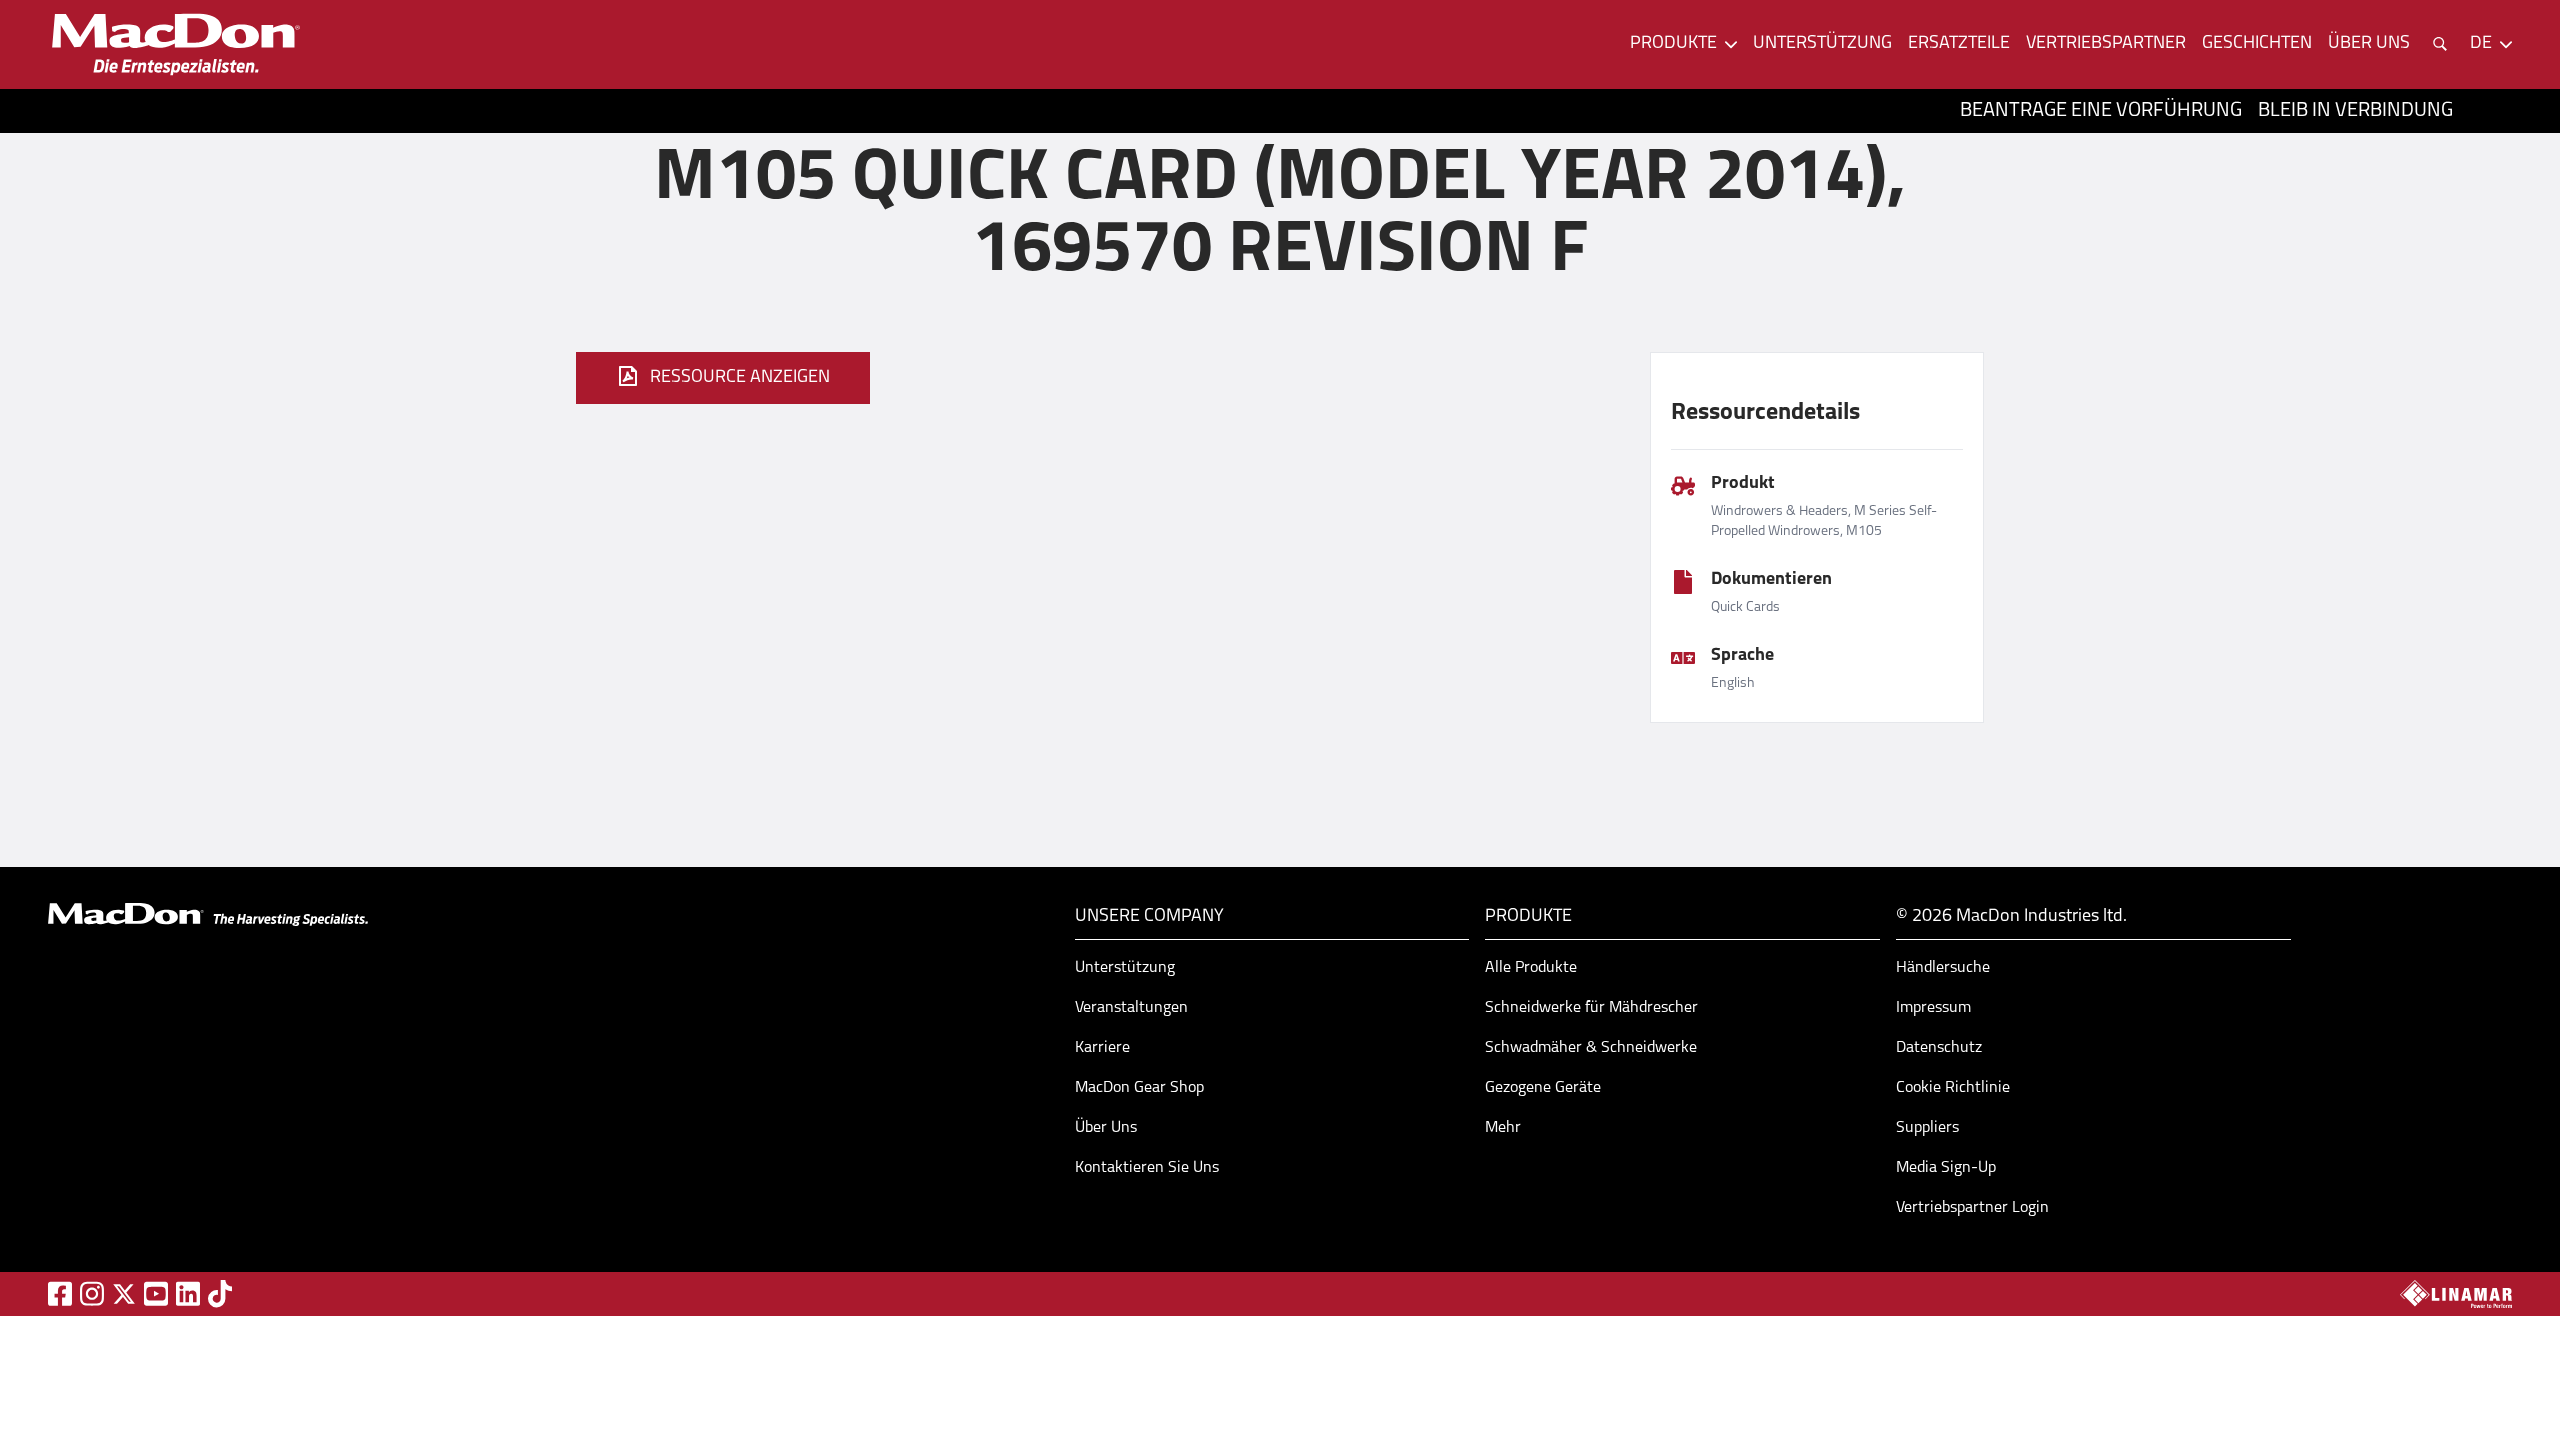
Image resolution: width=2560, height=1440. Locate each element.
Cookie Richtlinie (1953, 1088)
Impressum (1933, 1008)
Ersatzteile (1959, 44)
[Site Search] (2440, 44)
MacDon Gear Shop (1139, 1088)
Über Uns (1106, 1128)
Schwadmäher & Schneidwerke (1591, 1048)
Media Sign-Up (1946, 1168)
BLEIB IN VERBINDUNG (2355, 111)
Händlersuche (1943, 968)
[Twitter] (124, 1294)
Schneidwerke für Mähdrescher (1591, 1008)
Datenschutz (1939, 1048)
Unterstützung (1822, 44)
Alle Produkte (1531, 968)
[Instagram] (92, 1293)
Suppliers (1927, 1128)
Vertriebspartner (2106, 44)
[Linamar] (2456, 1294)
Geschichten (2257, 44)
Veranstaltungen (1131, 1008)
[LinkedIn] (188, 1293)
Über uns (2369, 44)
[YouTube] (156, 1293)
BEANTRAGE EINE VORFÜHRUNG (2101, 111)
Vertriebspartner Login (1972, 1208)
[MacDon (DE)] (176, 44)
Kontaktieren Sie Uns (1147, 1168)
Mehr (1503, 1128)
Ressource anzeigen (740, 378)
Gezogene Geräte (1543, 1088)
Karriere (1102, 1048)
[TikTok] (220, 1293)
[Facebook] (60, 1293)
